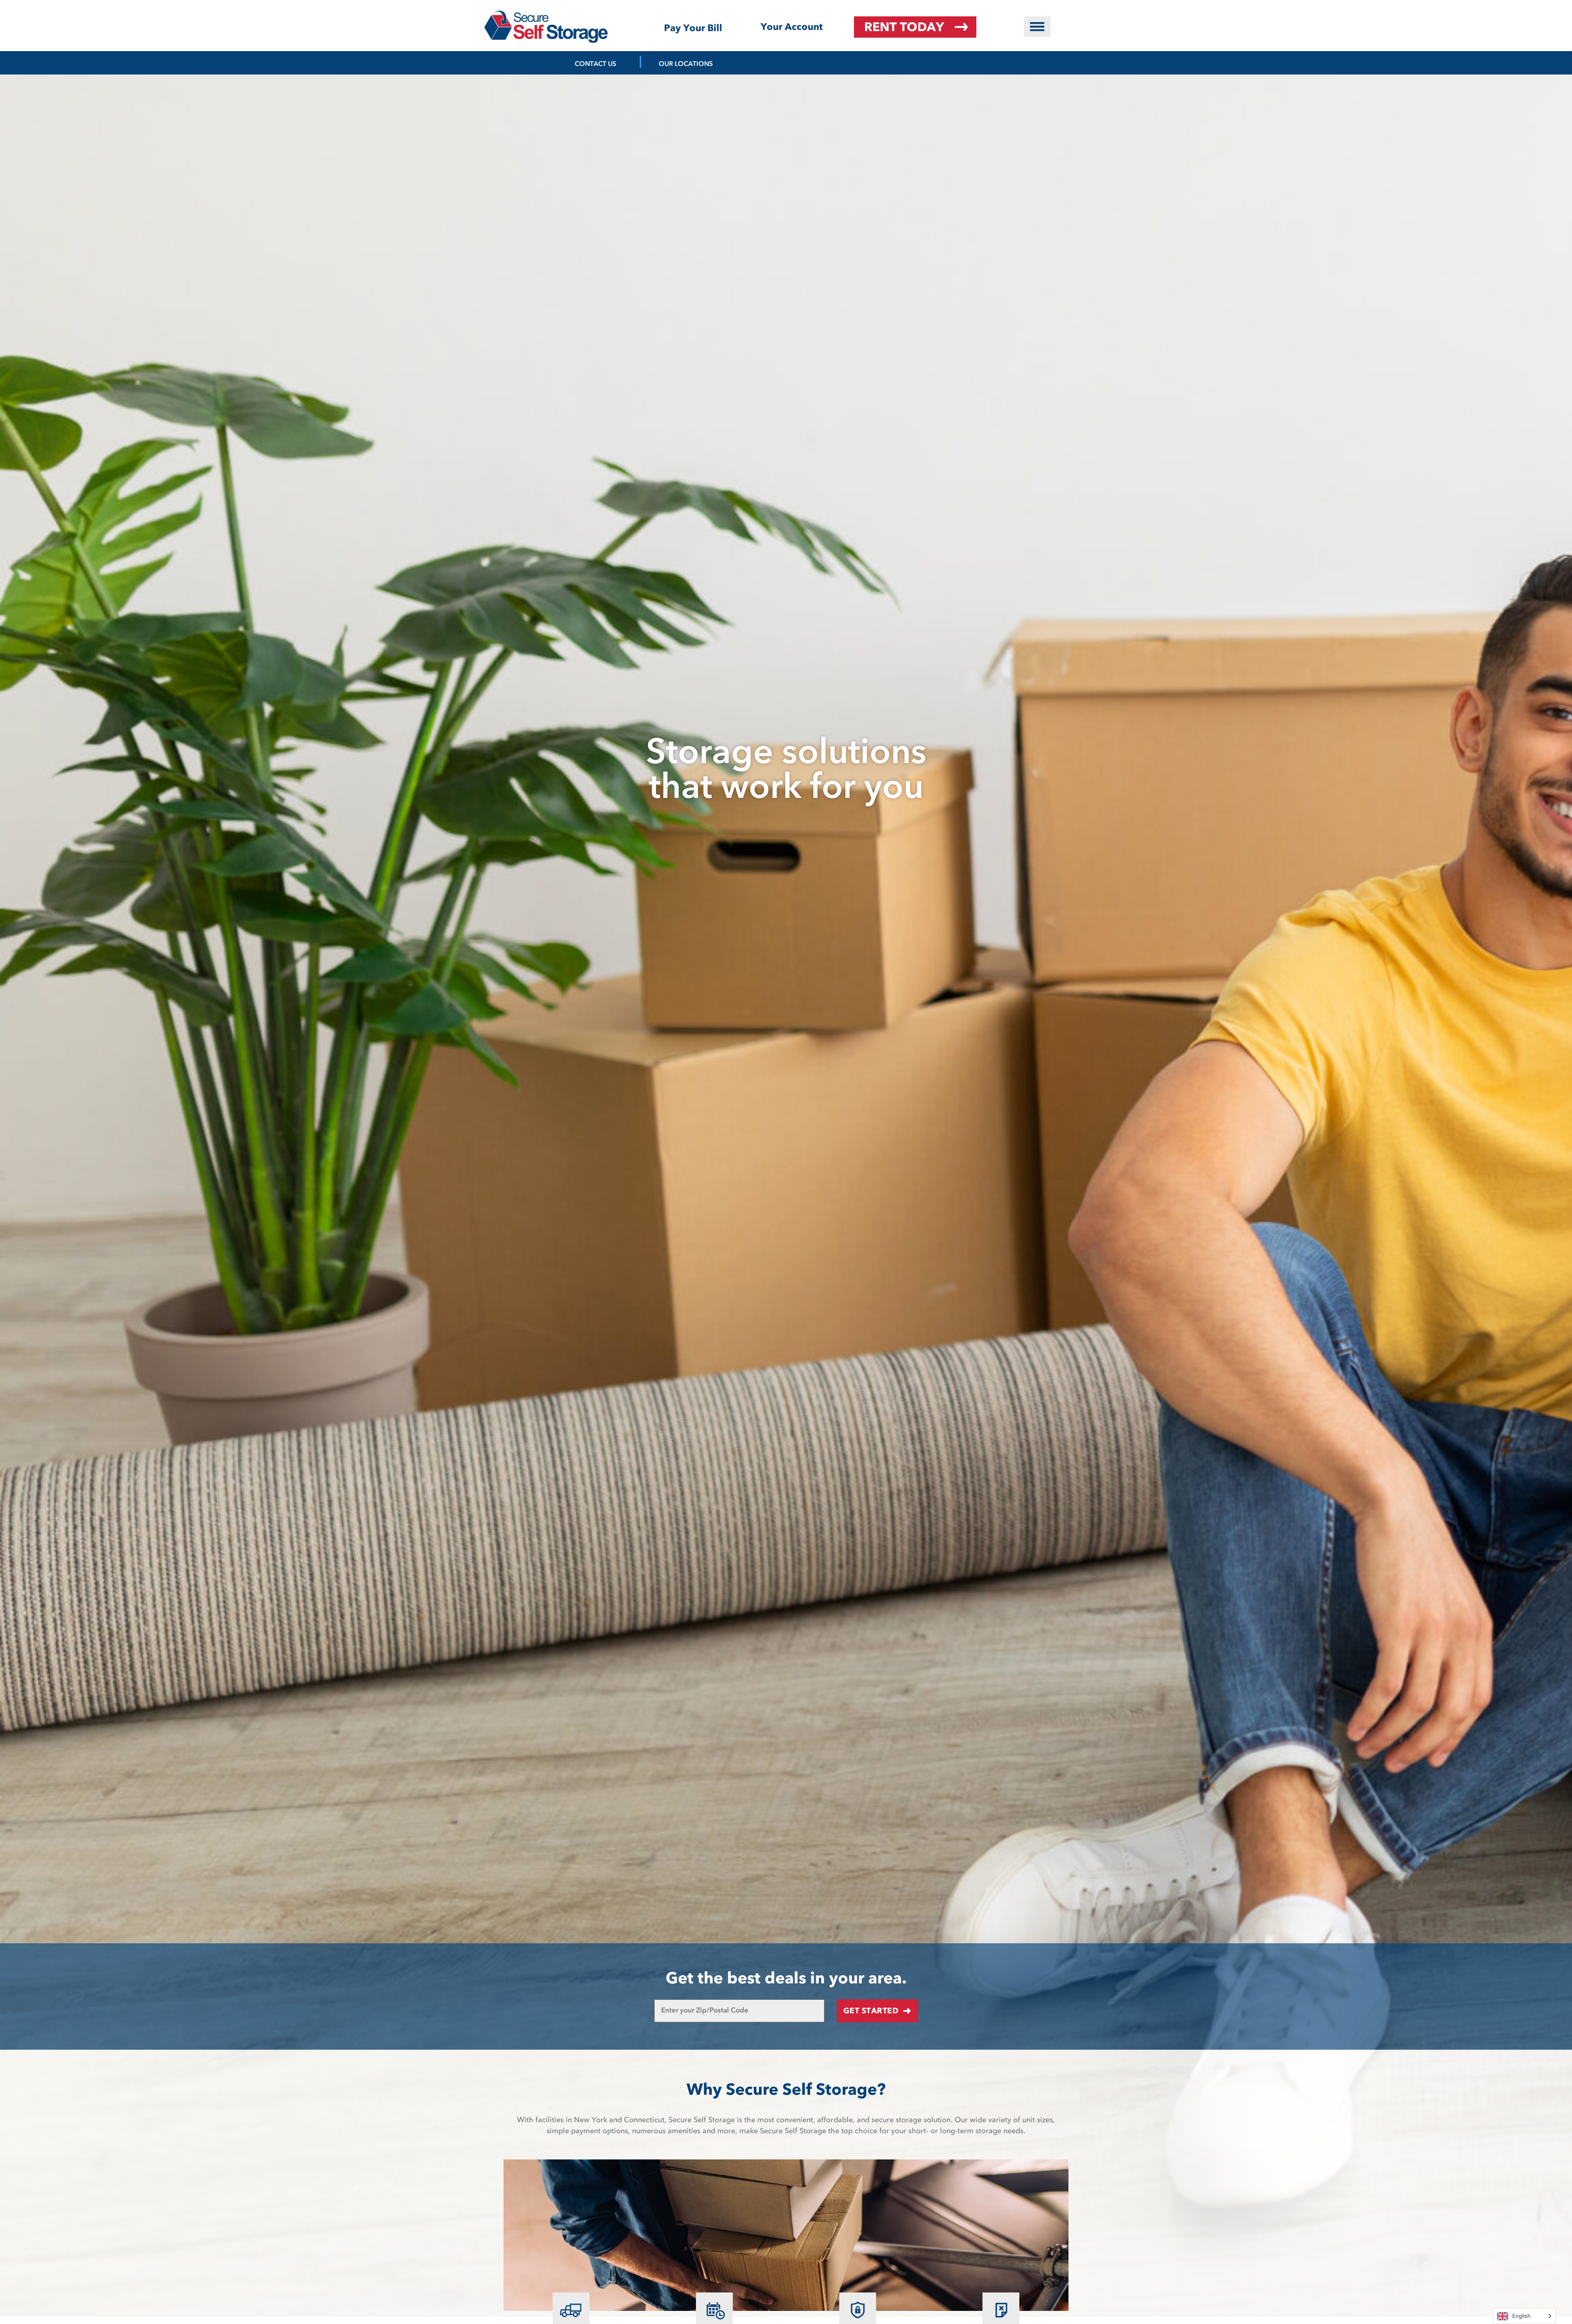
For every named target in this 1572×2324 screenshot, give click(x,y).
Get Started (871, 2011)
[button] (1037, 27)
